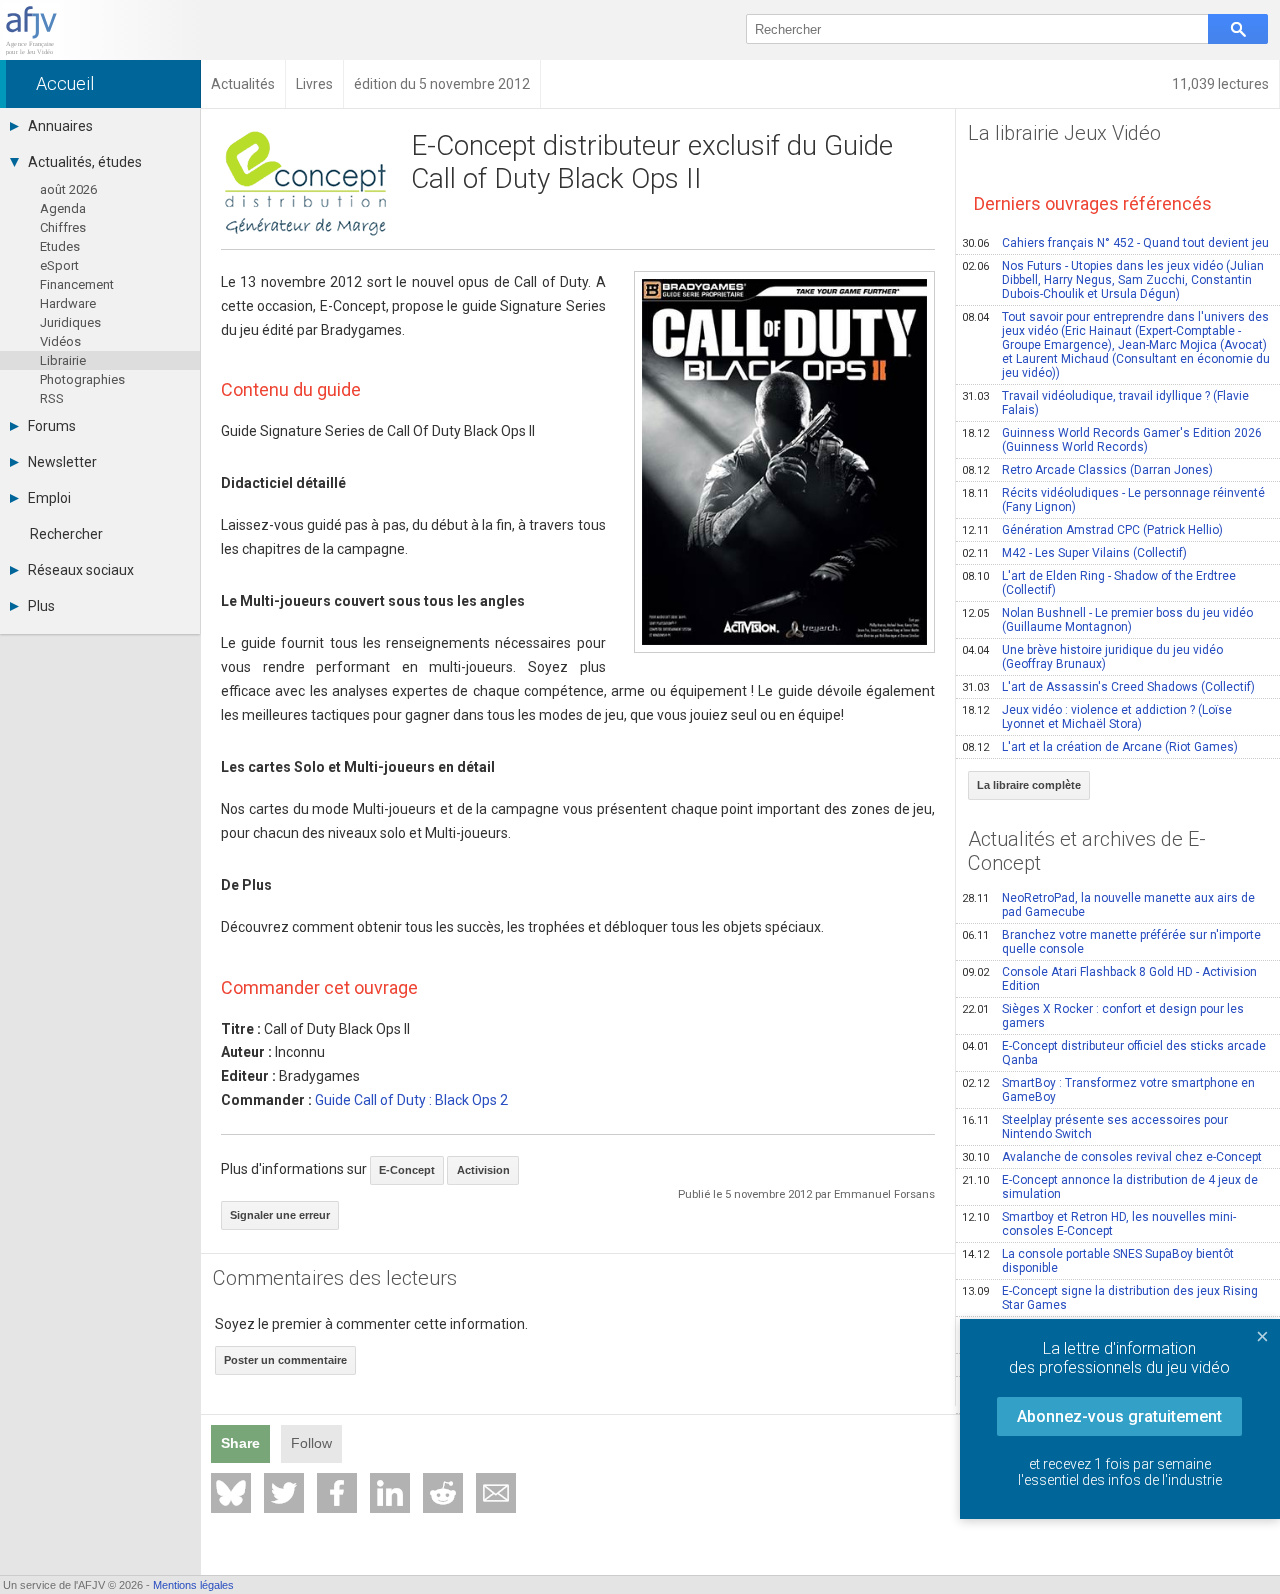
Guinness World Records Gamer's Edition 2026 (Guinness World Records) (1112, 440)
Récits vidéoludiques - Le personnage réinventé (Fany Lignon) (1113, 500)
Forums (52, 426)
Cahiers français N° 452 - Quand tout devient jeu (1115, 243)
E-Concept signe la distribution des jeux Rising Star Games (1110, 1298)
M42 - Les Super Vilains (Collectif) (1074, 553)
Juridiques (70, 322)
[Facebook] (337, 1493)
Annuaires (60, 126)
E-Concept (407, 1170)
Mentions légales (193, 1585)
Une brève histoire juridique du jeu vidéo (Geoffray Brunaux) (1092, 657)
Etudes (60, 246)
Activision (483, 1170)
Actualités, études (85, 162)
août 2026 (68, 189)
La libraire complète (1029, 785)
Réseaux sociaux (81, 570)
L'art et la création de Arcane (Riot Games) (1100, 747)
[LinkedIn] (390, 1493)
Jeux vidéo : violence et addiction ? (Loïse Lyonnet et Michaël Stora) (1097, 717)
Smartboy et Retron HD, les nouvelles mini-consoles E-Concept (1099, 1224)
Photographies (82, 379)
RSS (52, 398)
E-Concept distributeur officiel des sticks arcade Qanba (1114, 1053)
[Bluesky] (231, 1493)
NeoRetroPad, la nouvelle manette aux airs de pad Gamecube (1108, 905)
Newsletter (62, 462)
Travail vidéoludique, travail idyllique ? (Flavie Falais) (1105, 403)
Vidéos (60, 341)
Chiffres (63, 227)
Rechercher (66, 534)
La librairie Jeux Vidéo (1064, 133)
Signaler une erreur (280, 1215)
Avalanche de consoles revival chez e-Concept (1112, 1157)
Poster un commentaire (285, 1360)
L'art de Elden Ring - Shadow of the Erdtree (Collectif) (1099, 583)
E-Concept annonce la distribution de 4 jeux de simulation (1110, 1187)
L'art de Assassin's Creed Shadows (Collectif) (1108, 687)
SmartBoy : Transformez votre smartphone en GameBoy (1108, 1090)
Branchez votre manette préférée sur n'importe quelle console (1111, 942)
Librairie (63, 360)
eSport (59, 265)
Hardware (68, 303)
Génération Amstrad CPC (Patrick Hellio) (1092, 530)
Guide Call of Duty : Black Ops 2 (411, 1100)
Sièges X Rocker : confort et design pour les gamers (1103, 1016)
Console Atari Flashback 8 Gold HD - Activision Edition (1109, 979)
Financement (77, 284)
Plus (41, 606)
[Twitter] (284, 1493)
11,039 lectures (1220, 84)
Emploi (49, 498)
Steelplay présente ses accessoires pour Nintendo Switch (1095, 1127)
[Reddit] (443, 1493)
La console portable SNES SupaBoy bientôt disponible (1098, 1261)
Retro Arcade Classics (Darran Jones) (1087, 470)
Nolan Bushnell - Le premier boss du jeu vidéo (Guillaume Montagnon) (1107, 620)
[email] (496, 1493)
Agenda (63, 208)
